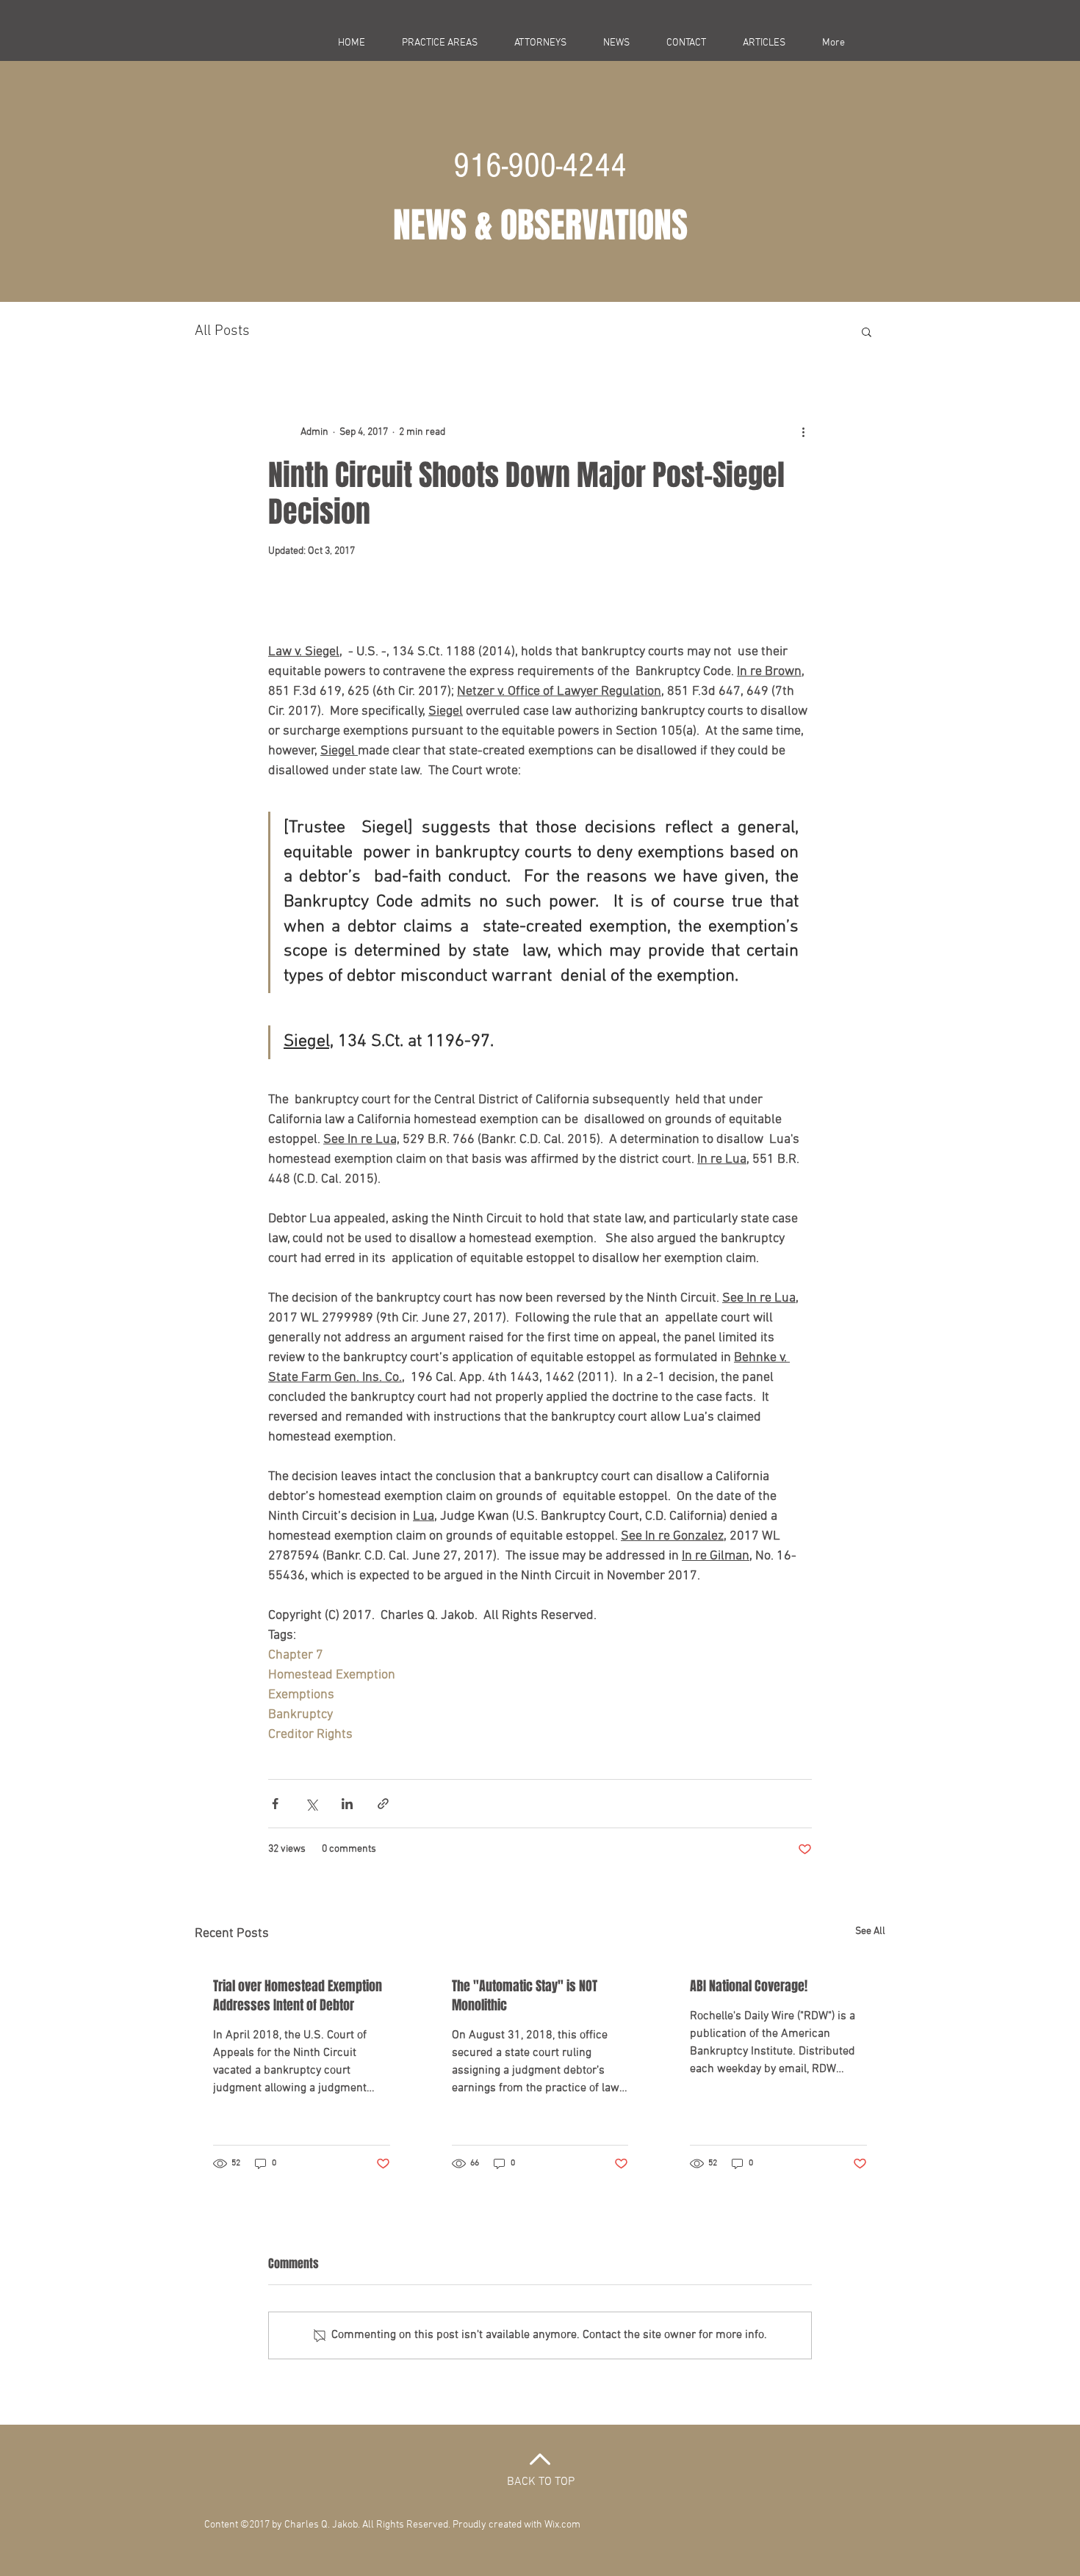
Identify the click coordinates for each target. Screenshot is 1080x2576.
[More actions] (803, 432)
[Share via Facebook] (275, 1804)
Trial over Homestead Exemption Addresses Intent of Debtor (298, 1996)
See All (870, 1931)
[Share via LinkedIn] (347, 1804)
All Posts (222, 331)
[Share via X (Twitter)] (311, 1804)
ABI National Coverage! (749, 1986)
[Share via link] (383, 1804)
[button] (867, 331)
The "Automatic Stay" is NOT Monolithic (525, 1996)
